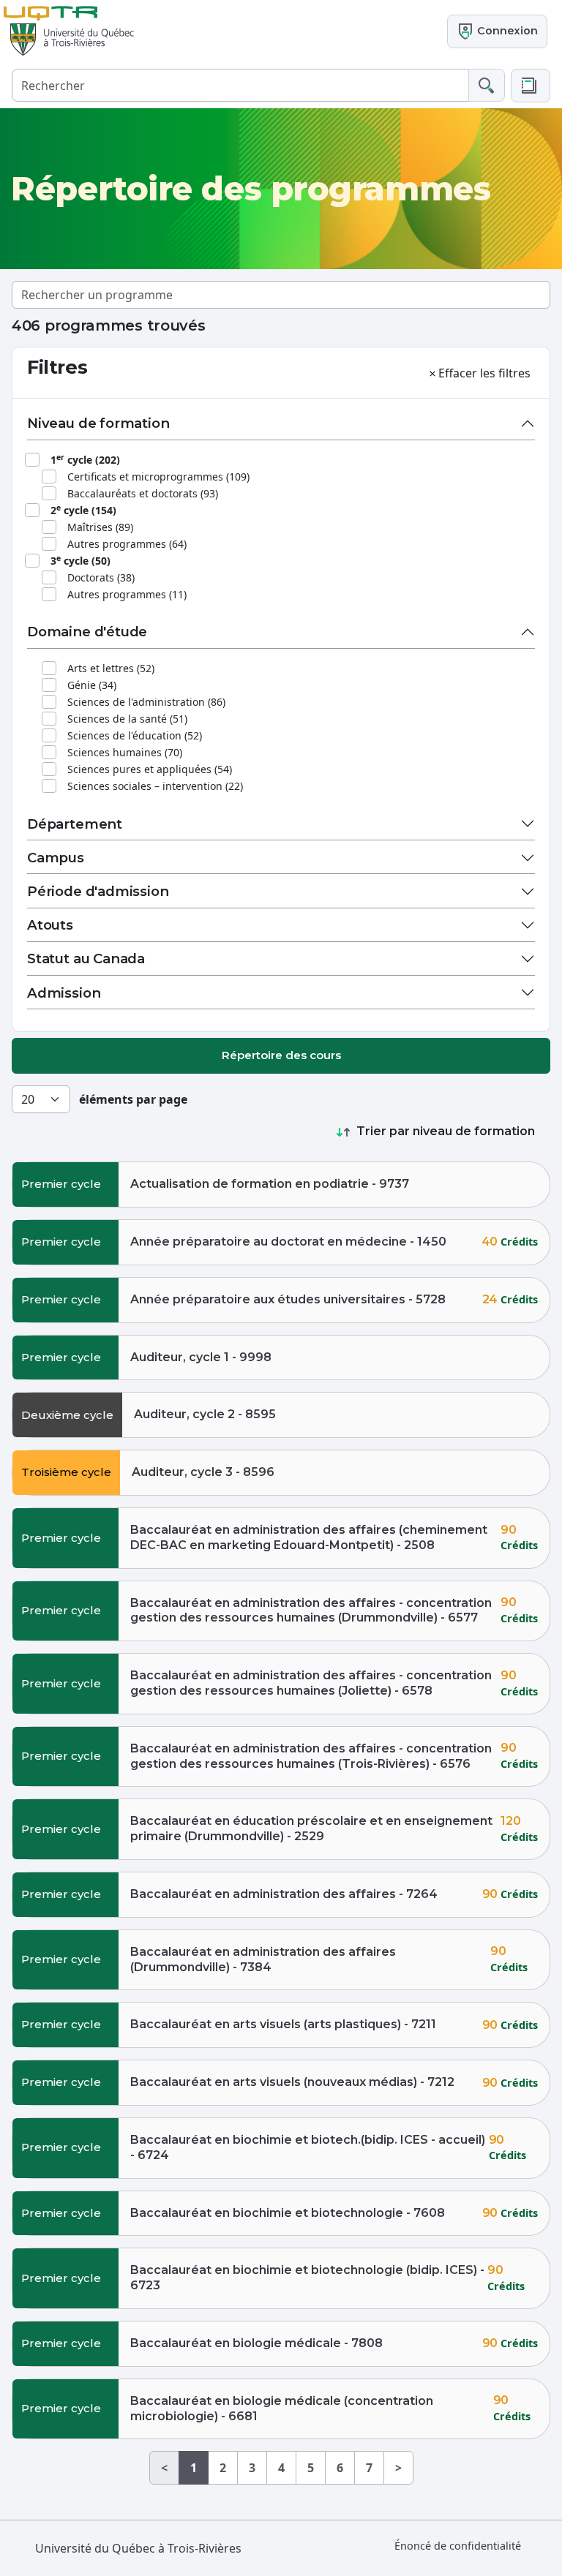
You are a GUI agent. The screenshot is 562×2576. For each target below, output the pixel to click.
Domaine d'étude (87, 632)
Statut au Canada (86, 959)
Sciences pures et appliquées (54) (150, 769)
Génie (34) (92, 685)
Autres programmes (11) (127, 594)
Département (75, 824)
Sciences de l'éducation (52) (135, 735)
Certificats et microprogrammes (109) (158, 477)
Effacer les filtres (484, 373)
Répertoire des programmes (251, 189)
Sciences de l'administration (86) (146, 702)
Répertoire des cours (281, 1055)
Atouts (50, 925)
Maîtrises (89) (100, 527)
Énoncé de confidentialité (458, 2546)
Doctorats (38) (101, 577)
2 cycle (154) (83, 510)
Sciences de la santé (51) (127, 719)
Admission (64, 993)
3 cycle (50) (80, 560)
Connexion (506, 31)
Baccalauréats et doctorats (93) (143, 493)
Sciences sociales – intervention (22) (155, 786)
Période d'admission (98, 891)
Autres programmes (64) (127, 544)
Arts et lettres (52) (111, 668)
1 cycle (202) (85, 459)
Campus (56, 858)
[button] (531, 86)
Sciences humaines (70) (125, 752)
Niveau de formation (98, 423)
